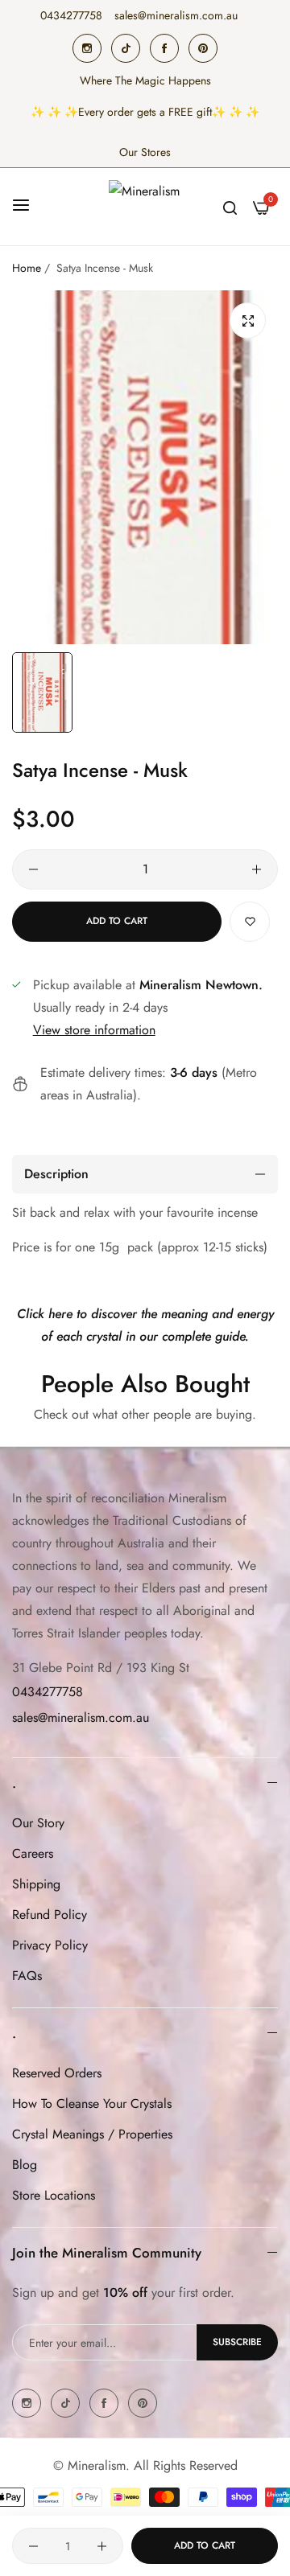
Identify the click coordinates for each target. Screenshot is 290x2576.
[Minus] (33, 869)
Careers (33, 1853)
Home (27, 268)
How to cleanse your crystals (92, 2104)
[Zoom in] (248, 320)
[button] (250, 922)
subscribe (237, 2342)
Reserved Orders (57, 2073)
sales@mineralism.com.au (81, 1717)
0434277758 (48, 1692)
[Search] (230, 207)
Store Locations (54, 2195)
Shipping (36, 1884)
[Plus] (257, 869)
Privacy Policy (50, 1945)
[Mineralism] (145, 207)
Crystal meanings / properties (92, 2134)
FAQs (27, 1976)
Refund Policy (50, 1915)
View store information (94, 1030)
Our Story (38, 1823)
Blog (25, 2165)
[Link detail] (87, 48)
